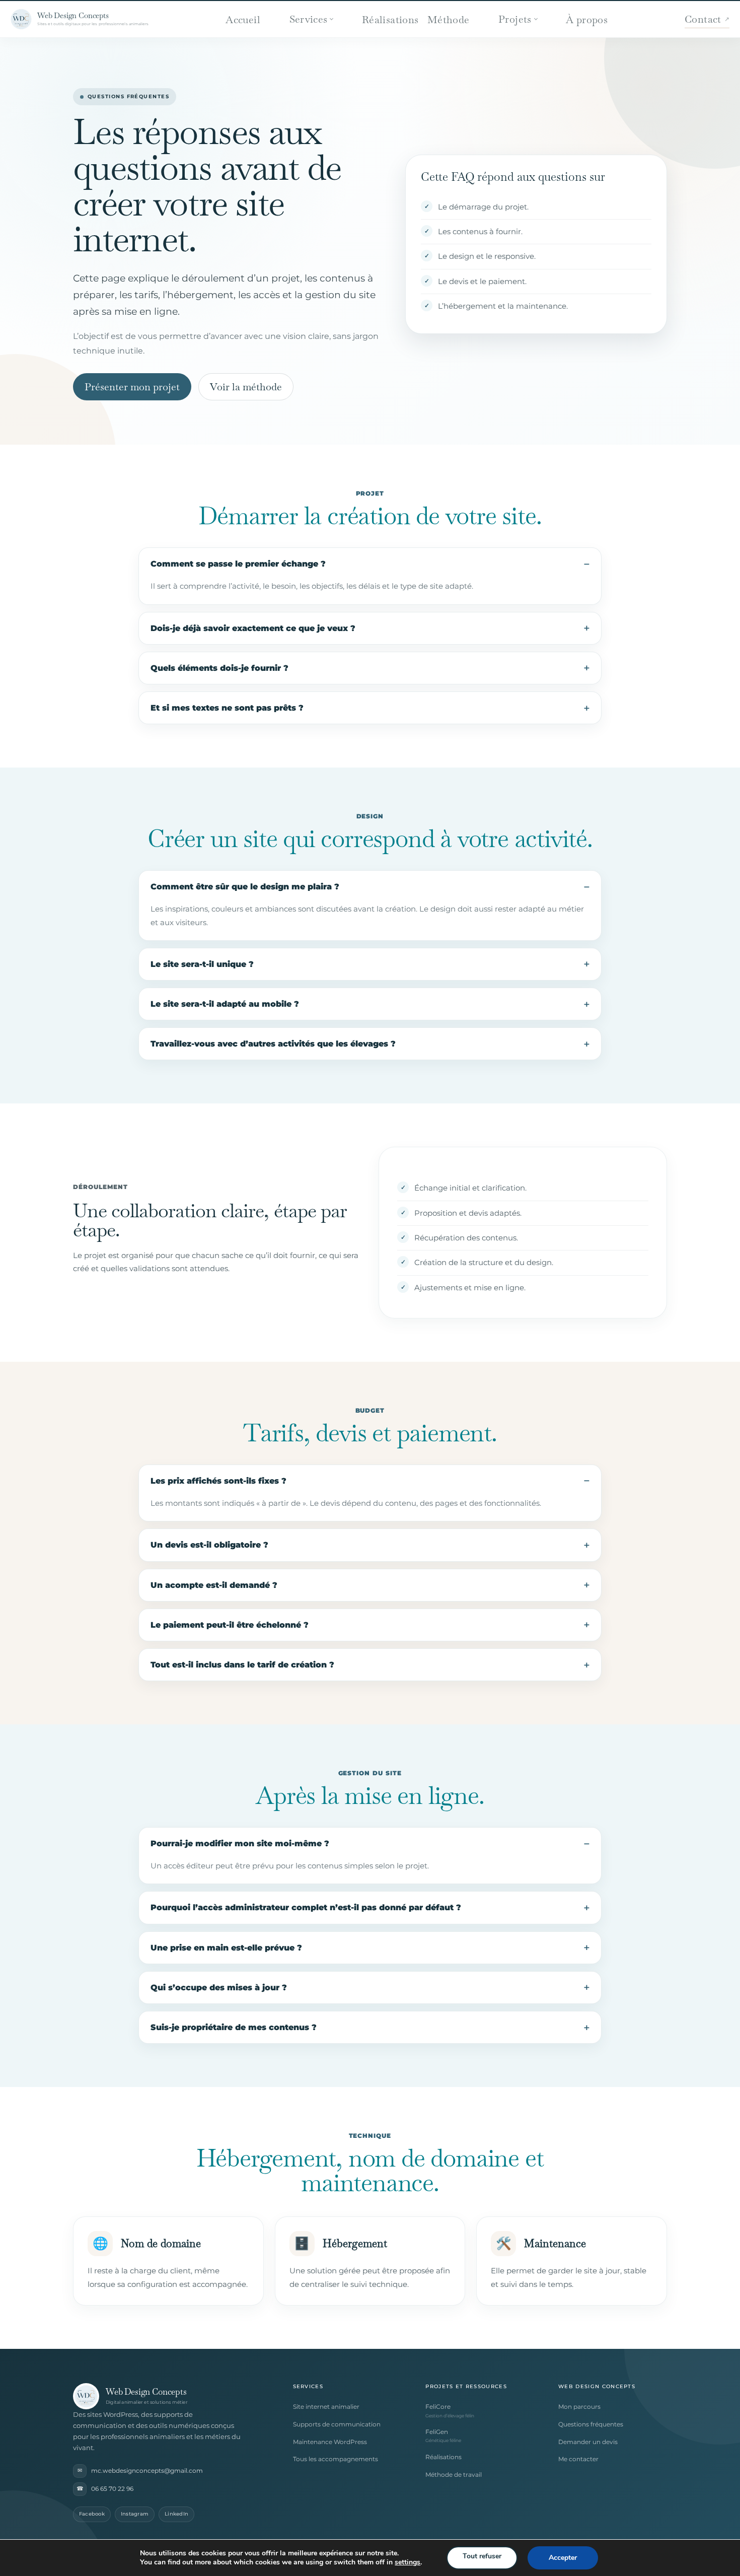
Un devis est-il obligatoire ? (209, 1545)
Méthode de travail (454, 2475)
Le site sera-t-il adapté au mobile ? (225, 1004)
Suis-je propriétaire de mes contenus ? (234, 2027)
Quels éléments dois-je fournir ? (219, 668)
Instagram (135, 2514)
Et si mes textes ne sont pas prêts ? (227, 708)
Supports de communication (337, 2424)
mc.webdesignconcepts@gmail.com (140, 2470)
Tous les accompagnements (336, 2459)
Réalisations (390, 20)
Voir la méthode (246, 387)
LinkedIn (176, 2514)
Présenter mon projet (132, 387)
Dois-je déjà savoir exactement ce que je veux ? (253, 628)
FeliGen (437, 2432)
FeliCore (438, 2407)
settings (408, 2562)
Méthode (449, 20)
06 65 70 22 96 (105, 2488)
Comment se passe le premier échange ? (238, 564)
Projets (515, 19)
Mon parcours (579, 2407)
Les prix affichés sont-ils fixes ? (218, 1481)
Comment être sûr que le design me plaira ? (245, 887)
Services (309, 19)
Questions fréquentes (591, 2424)
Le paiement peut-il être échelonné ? (230, 1625)
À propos (587, 20)
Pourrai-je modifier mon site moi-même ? (240, 1843)
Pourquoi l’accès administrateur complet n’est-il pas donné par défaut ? (306, 1907)
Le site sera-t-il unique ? (202, 964)
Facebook (92, 2514)
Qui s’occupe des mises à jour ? (219, 1988)
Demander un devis (588, 2442)
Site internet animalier (326, 2407)
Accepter (563, 2558)
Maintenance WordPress (330, 2442)
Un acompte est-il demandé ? (214, 1585)
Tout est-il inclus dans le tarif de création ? (242, 1665)
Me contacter (578, 2459)
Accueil (243, 20)
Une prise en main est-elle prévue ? (226, 1948)
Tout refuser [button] (482, 2556)
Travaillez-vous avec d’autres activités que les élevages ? (273, 1044)
